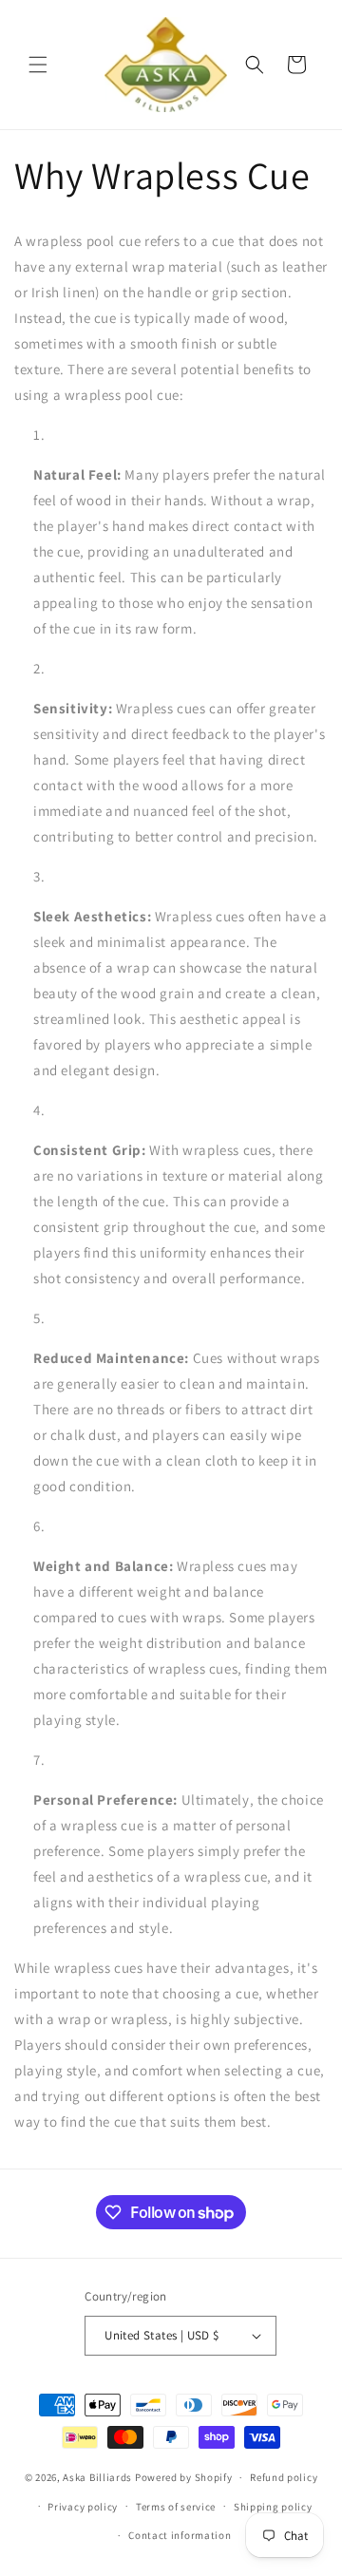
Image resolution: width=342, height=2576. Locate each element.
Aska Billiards (97, 2477)
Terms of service (176, 2507)
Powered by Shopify (184, 2477)
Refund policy (284, 2477)
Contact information (180, 2535)
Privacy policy (83, 2507)
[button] (38, 65)
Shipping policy (273, 2507)
